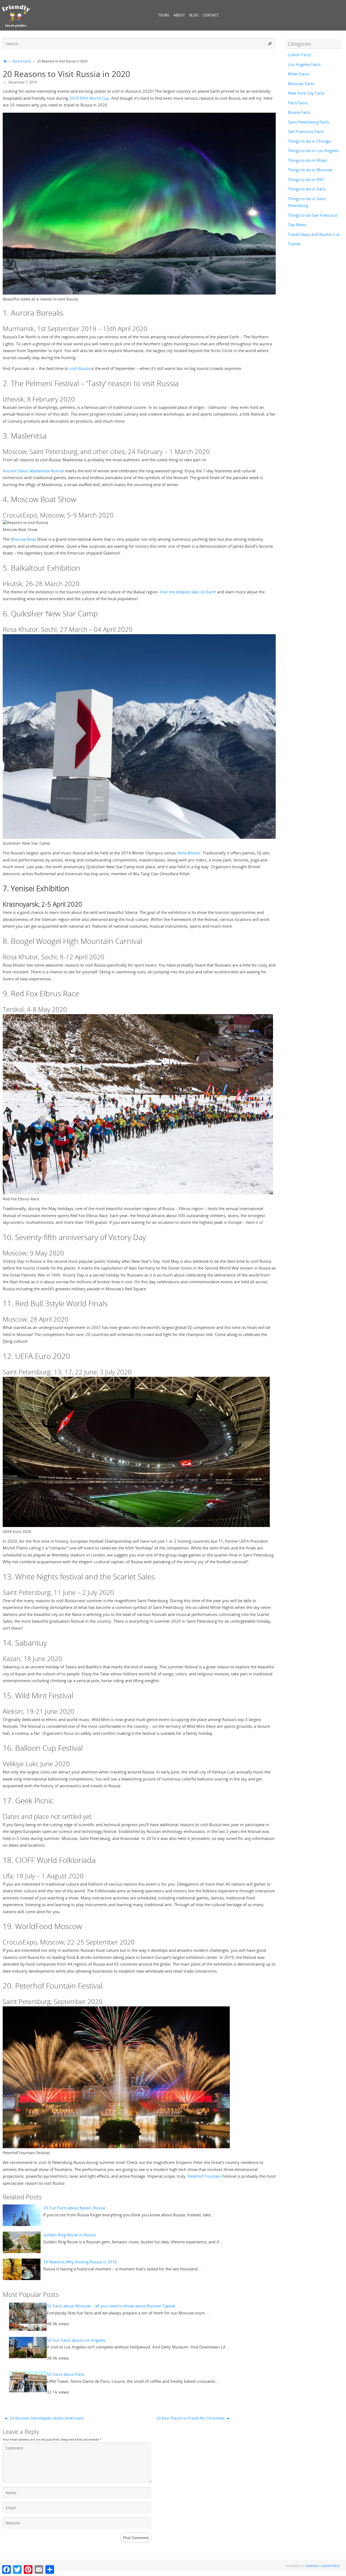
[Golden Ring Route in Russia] (22, 2242)
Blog (194, 15)
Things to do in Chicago (310, 141)
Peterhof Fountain (204, 2176)
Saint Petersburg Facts (308, 122)
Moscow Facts (301, 83)
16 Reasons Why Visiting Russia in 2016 (80, 2262)
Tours (164, 15)
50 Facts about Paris (66, 2374)
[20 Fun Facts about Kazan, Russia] (22, 2215)
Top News (297, 225)
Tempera (312, 2566)
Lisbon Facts (299, 55)
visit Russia (79, 368)
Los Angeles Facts (304, 64)
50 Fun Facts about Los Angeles (76, 2340)
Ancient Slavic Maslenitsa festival (33, 471)
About (179, 15)
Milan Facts (298, 74)
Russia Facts (22, 61)
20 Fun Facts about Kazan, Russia (74, 2208)
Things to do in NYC (306, 179)
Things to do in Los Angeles (313, 151)
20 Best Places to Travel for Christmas (191, 2418)
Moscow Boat (23, 539)
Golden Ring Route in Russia (69, 2235)
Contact (211, 15)
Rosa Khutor (189, 853)
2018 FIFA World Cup (89, 98)
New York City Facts (306, 93)
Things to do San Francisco (313, 215)
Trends (294, 244)
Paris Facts (298, 103)
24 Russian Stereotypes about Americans (46, 2418)
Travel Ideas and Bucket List (314, 234)
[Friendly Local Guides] (16, 16)
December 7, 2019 (23, 82)
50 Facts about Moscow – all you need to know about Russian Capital (111, 2306)
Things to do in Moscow (310, 170)
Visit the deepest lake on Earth (188, 592)
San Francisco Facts (306, 131)
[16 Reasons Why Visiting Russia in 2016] (22, 2269)
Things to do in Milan (307, 160)
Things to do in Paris (307, 189)
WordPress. (331, 2566)
